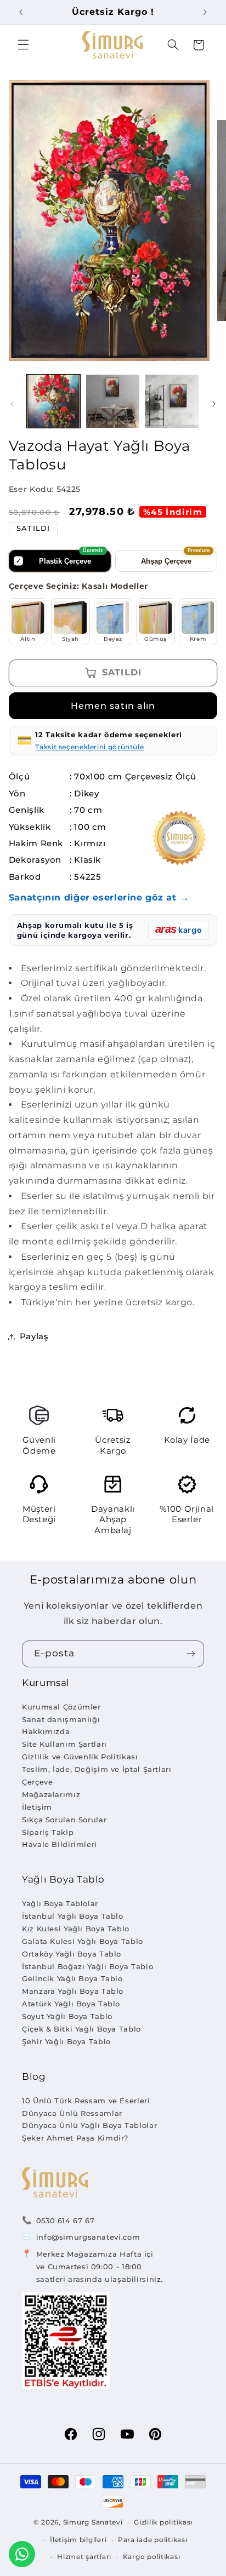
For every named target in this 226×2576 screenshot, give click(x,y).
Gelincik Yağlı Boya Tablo (72, 1978)
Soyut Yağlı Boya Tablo (67, 2016)
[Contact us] (22, 2554)
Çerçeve (37, 1782)
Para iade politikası (153, 2540)
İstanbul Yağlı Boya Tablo (73, 1916)
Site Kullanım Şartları (64, 1744)
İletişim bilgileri (78, 2540)
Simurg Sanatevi (93, 2522)
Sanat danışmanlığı (61, 1719)
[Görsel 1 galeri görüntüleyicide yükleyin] (53, 401)
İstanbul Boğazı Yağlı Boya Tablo (87, 1966)
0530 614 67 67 (66, 2221)
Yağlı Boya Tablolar (60, 1903)
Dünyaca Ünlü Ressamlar (72, 2113)
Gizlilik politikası (163, 2522)
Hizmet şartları (84, 2557)
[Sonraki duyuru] (205, 12)
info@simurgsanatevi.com (88, 2237)
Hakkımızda (46, 1731)
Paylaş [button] (34, 1336)
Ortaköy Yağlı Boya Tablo (72, 1954)
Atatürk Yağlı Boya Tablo (71, 2004)
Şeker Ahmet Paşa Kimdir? (75, 2138)
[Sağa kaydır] (214, 404)
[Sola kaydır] (12, 404)
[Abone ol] (191, 1654)
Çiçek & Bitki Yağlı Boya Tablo (81, 2029)
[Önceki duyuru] (21, 12)
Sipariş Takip (48, 1832)
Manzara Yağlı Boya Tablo (73, 1991)
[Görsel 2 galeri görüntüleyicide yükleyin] (113, 401)
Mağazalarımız (51, 1794)
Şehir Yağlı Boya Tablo (66, 2041)
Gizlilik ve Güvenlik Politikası (80, 1757)
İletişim (37, 1807)
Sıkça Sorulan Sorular (64, 1820)
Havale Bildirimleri (60, 1844)
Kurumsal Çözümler (61, 1707)
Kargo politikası (152, 2557)
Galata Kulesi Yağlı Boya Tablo (83, 1941)
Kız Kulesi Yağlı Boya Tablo (76, 1929)
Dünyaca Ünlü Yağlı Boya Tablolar (89, 2125)
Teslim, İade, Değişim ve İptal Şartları (97, 1769)
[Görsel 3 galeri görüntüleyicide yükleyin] (172, 401)
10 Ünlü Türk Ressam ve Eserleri (86, 2101)
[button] (23, 45)
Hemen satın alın (113, 706)
